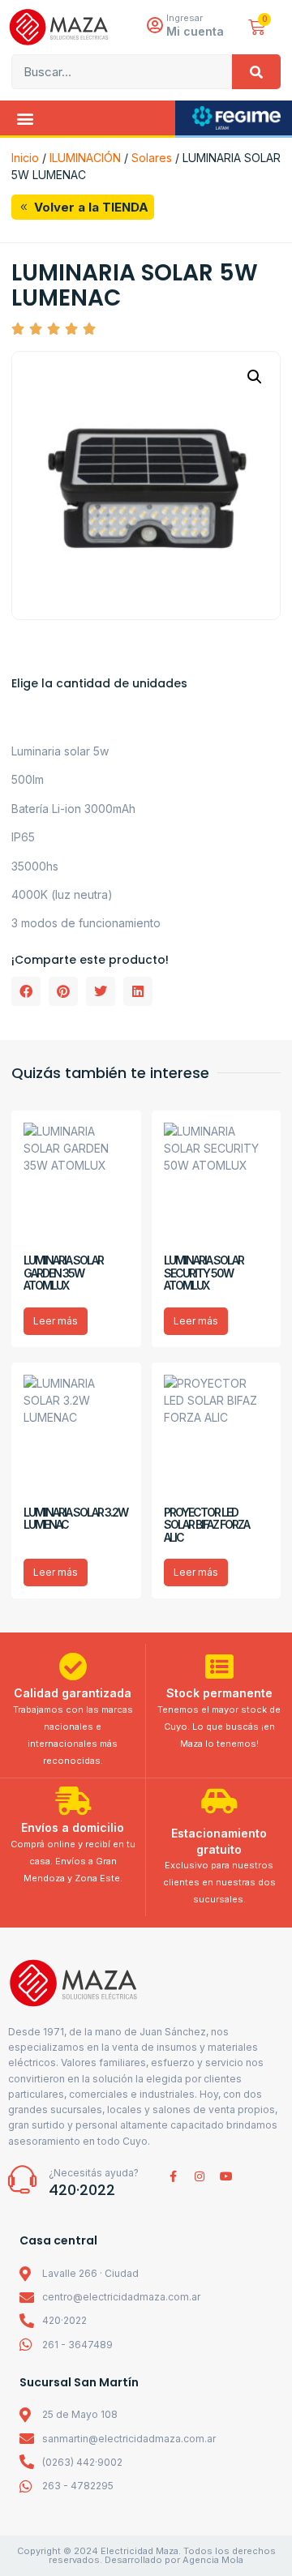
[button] (25, 118)
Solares (152, 158)
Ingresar (185, 18)
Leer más (56, 1321)
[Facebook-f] (173, 2176)
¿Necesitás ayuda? (94, 2173)
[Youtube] (226, 2176)
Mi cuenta (195, 31)
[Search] (256, 72)
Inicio (25, 158)
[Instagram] (200, 2176)
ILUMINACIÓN (85, 158)
